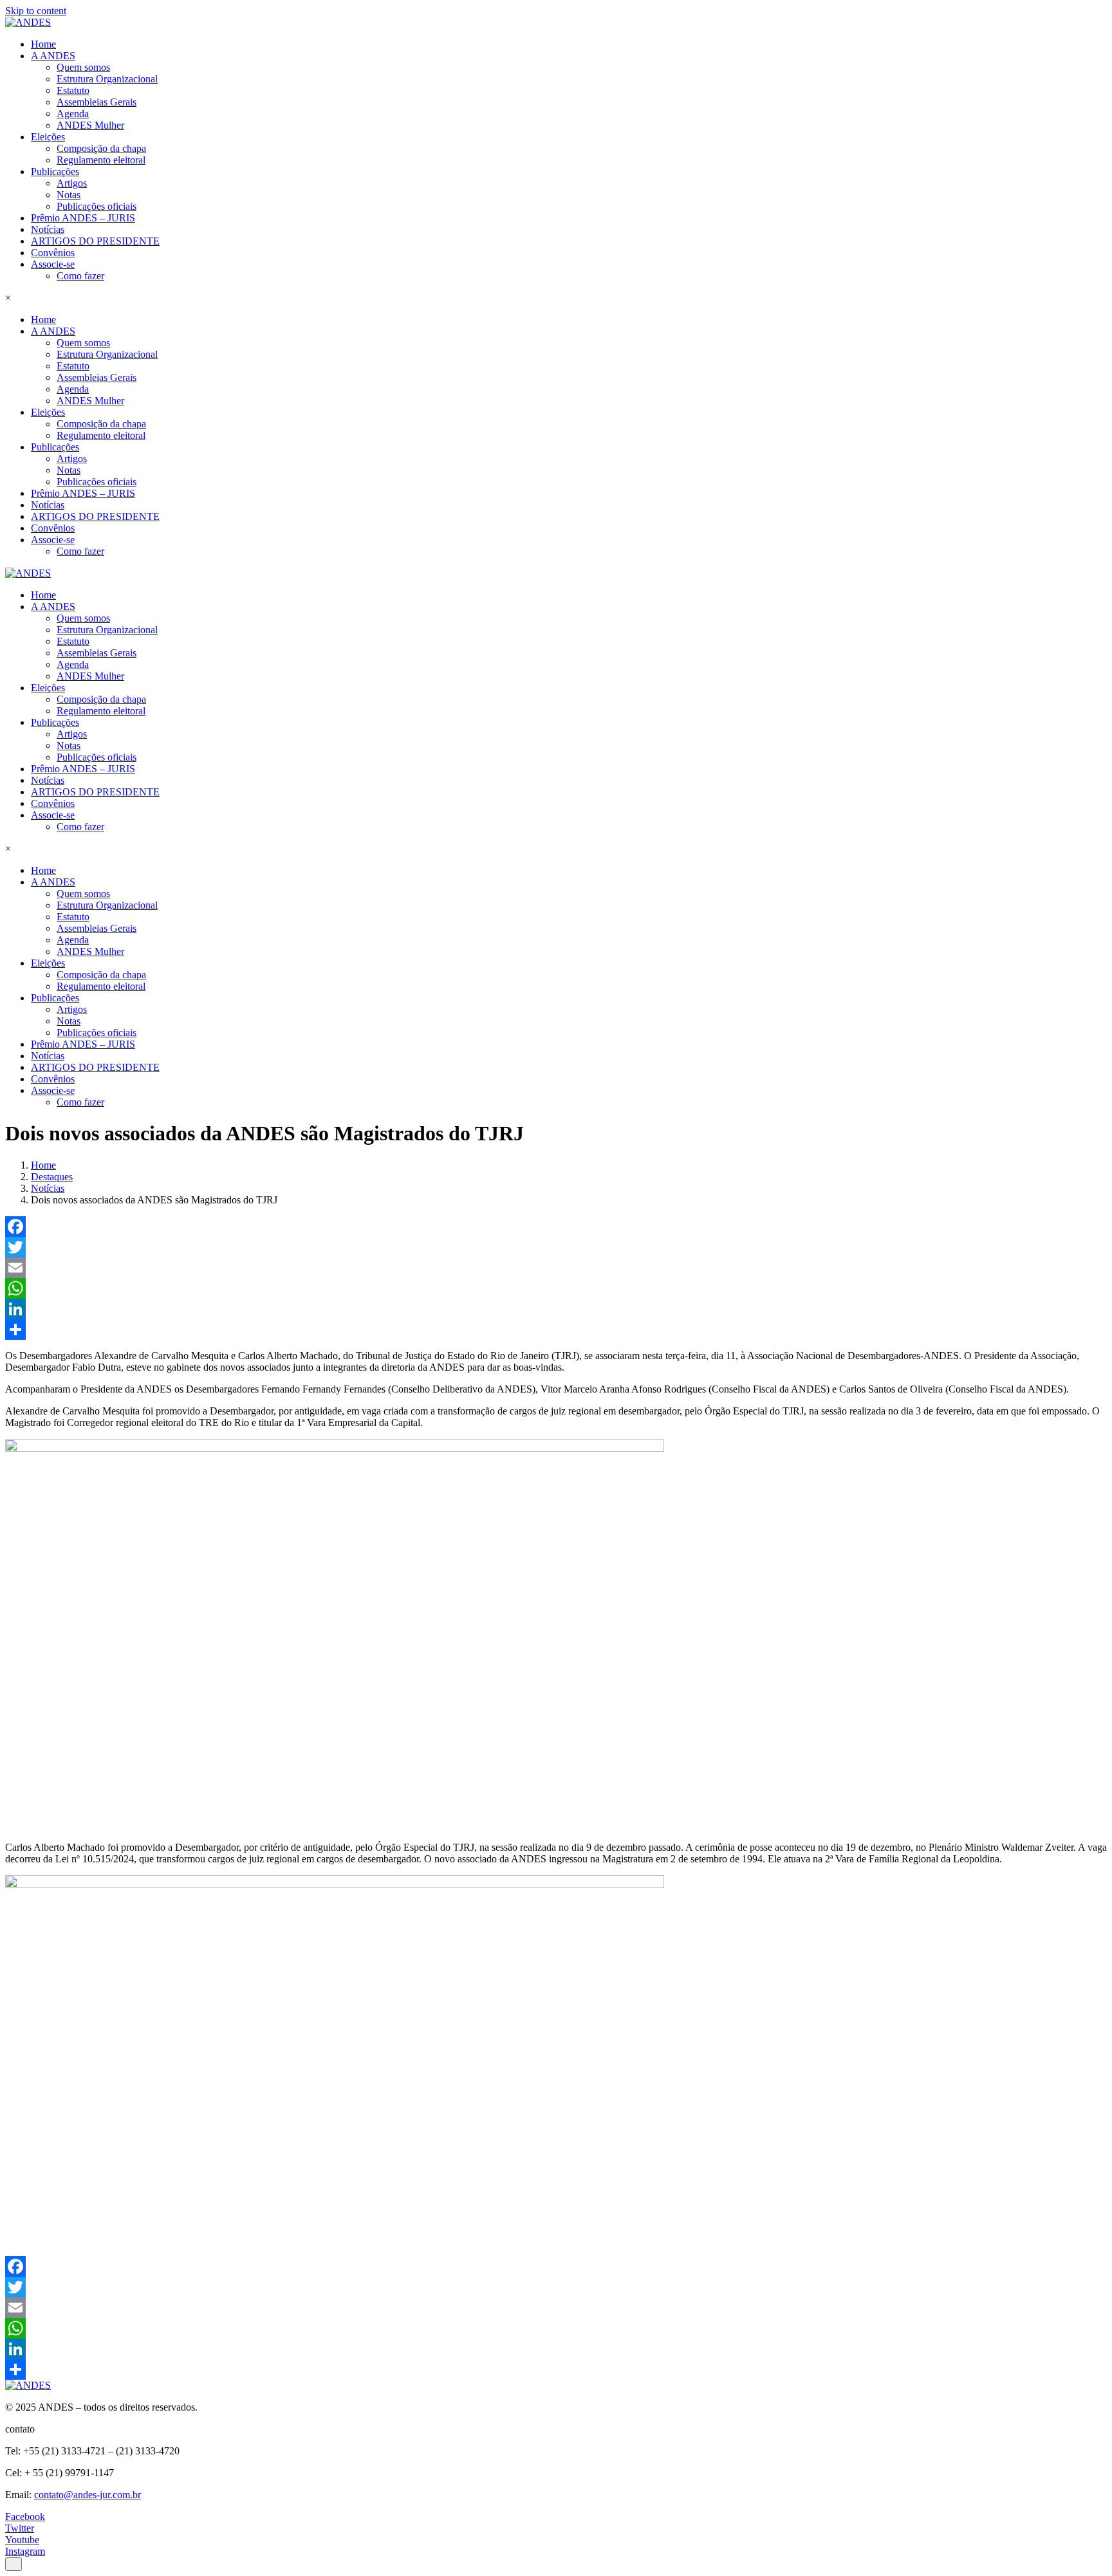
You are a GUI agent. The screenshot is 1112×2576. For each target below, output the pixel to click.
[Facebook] (556, 1227)
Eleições (48, 137)
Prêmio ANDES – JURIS (83, 218)
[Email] (556, 1268)
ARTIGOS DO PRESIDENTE (95, 241)
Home (43, 44)
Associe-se (53, 264)
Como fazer (80, 276)
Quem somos (83, 67)
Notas (69, 195)
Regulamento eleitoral (101, 160)
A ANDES (53, 56)
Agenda (73, 114)
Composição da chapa (101, 148)
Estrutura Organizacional (107, 79)
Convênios (53, 253)
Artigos (72, 183)
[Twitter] (556, 1247)
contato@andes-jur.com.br (88, 2495)
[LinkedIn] (556, 1309)
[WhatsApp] (556, 1288)
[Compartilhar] (556, 1330)
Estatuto (73, 90)
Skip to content (36, 11)
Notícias (48, 229)
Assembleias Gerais (97, 102)
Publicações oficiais (97, 206)
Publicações (55, 171)
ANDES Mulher (90, 125)
